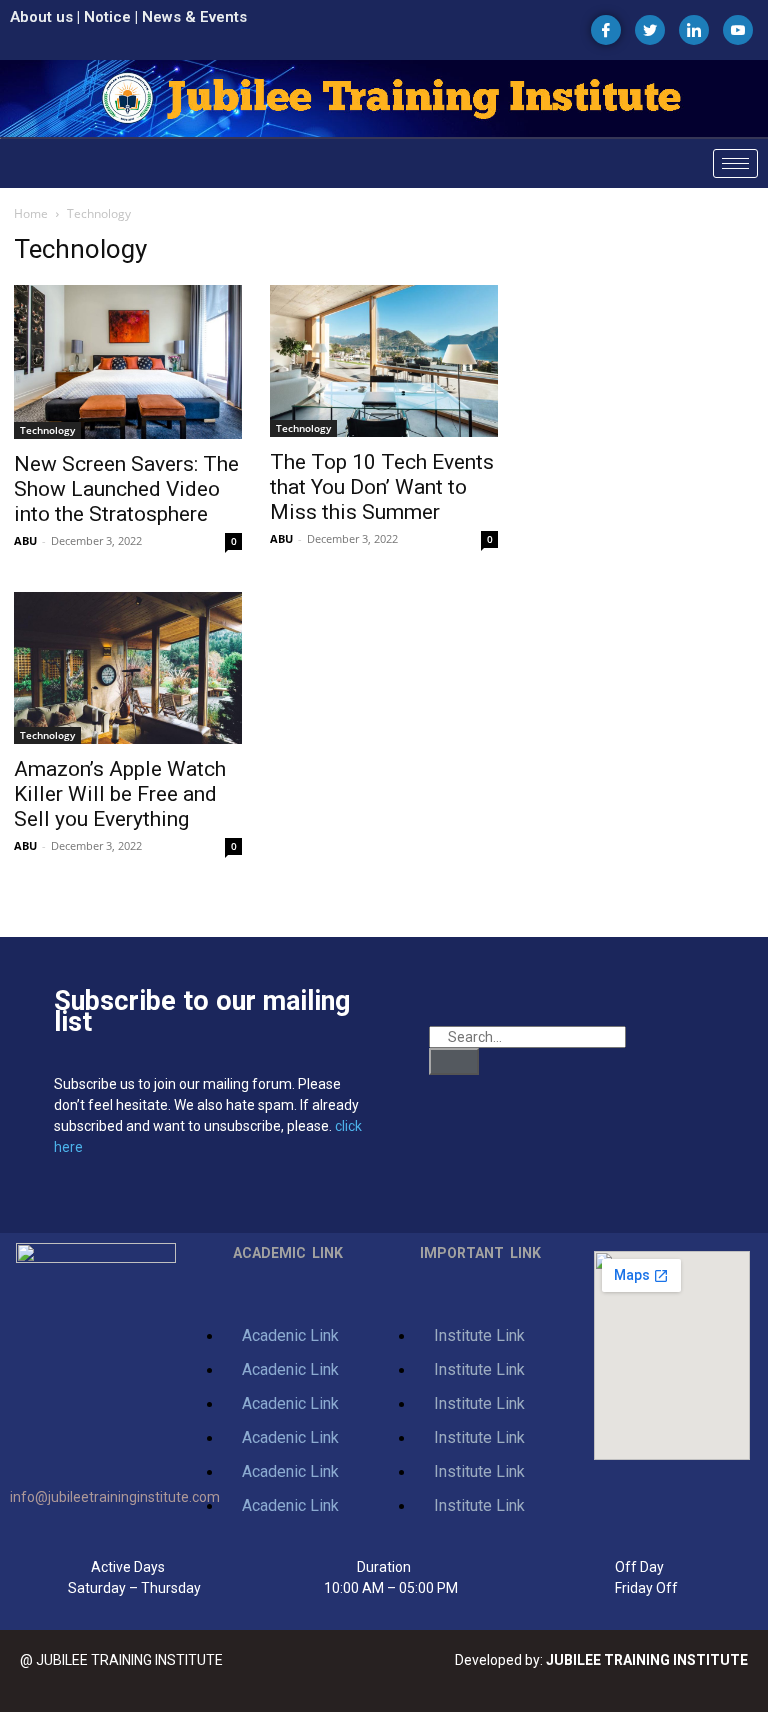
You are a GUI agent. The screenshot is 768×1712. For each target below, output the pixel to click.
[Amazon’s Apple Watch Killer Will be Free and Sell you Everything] (128, 668)
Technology (47, 430)
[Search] (454, 1061)
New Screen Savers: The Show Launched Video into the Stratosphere (126, 489)
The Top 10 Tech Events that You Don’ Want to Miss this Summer (382, 487)
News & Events (194, 17)
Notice (107, 17)
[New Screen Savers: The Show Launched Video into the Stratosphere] (128, 362)
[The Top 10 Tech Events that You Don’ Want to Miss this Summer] (384, 361)
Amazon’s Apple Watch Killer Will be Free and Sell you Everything (120, 794)
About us (41, 17)
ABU (25, 540)
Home (31, 213)
